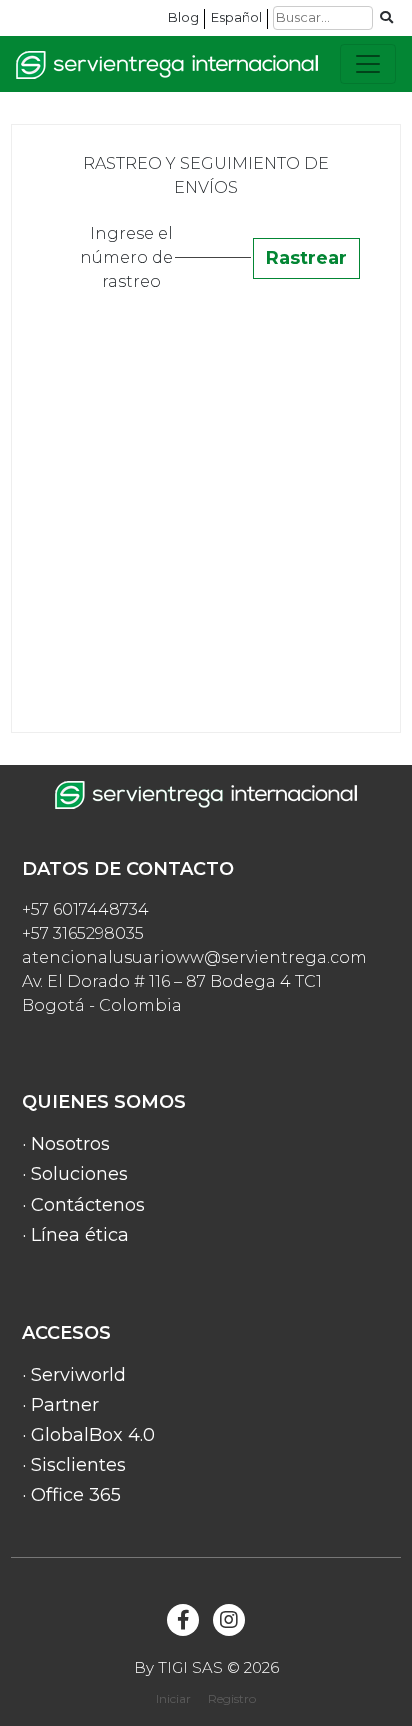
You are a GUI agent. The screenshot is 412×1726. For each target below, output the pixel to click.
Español (236, 17)
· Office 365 (71, 1495)
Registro (232, 1698)
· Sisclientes (74, 1465)
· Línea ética (75, 1235)
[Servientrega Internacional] (167, 64)
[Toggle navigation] (368, 64)
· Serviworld (74, 1375)
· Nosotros (66, 1144)
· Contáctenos (83, 1205)
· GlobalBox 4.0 (88, 1435)
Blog (183, 17)
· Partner (60, 1405)
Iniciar (173, 1698)
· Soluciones (75, 1174)
